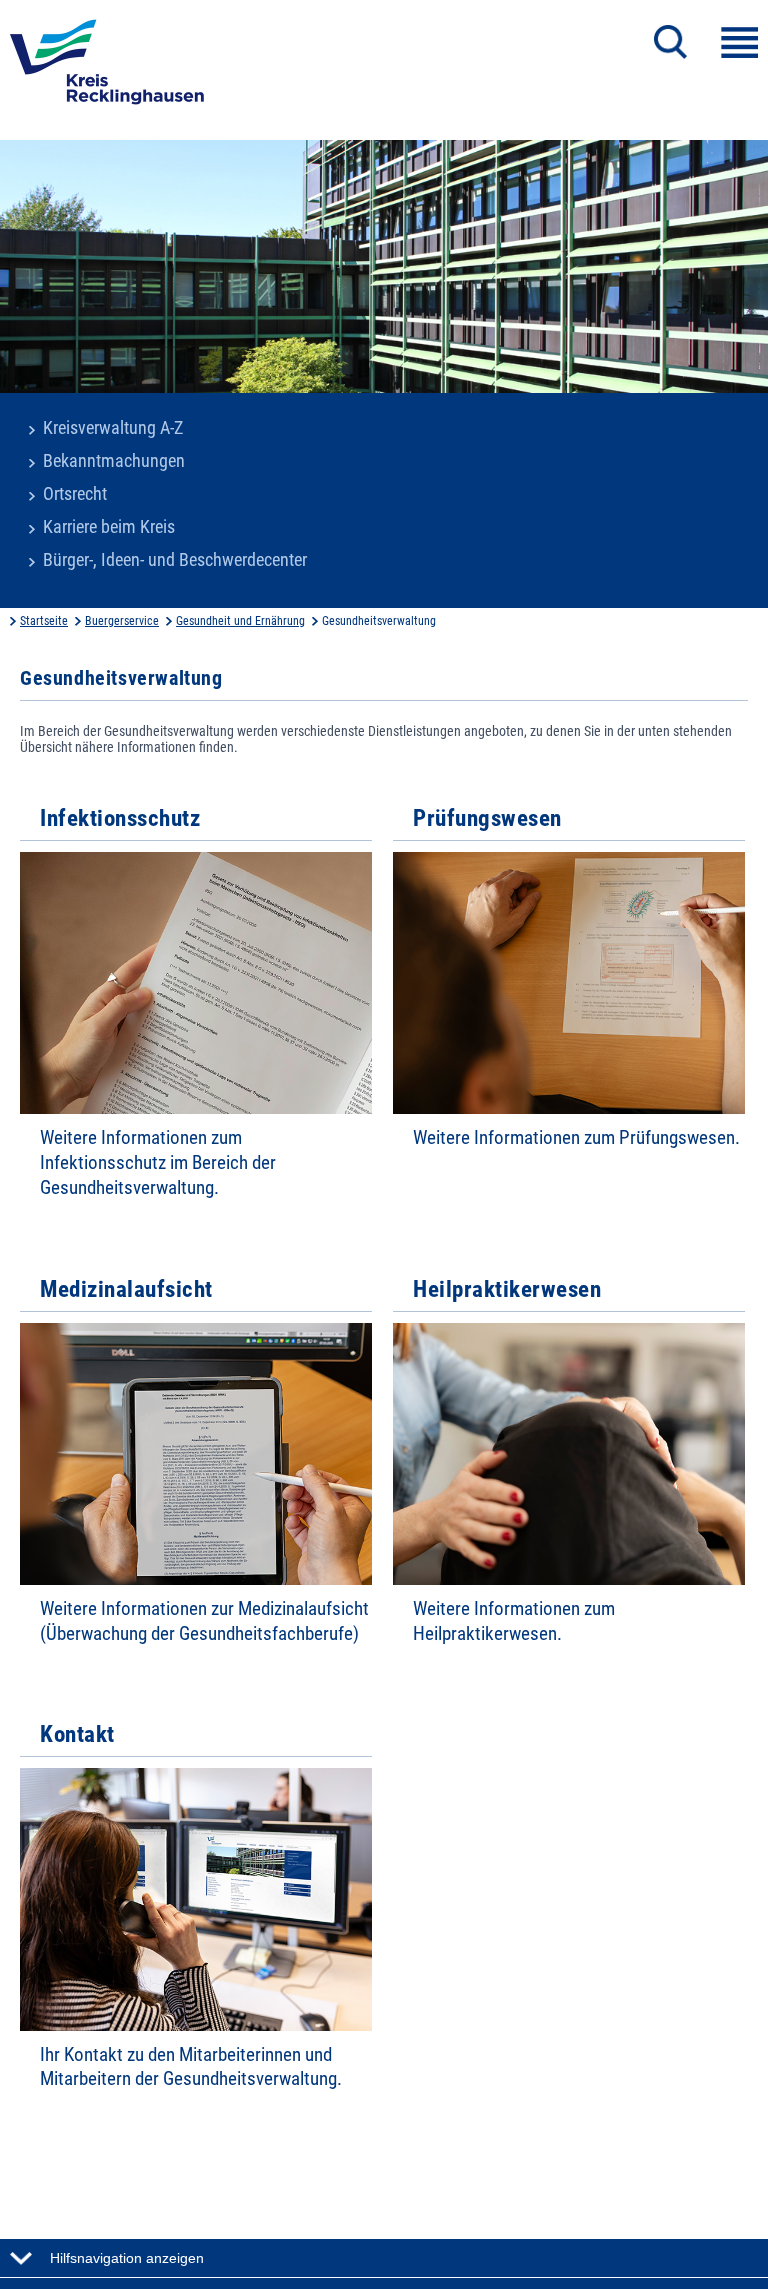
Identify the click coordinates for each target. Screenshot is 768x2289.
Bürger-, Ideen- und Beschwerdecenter (175, 560)
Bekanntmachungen (114, 461)
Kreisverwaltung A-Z (113, 428)
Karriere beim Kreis (109, 527)
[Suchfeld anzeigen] (670, 42)
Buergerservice (122, 621)
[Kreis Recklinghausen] (107, 68)
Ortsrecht (75, 494)
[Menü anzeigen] (739, 42)
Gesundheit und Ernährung (240, 621)
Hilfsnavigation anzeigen (127, 2258)
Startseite (44, 621)
